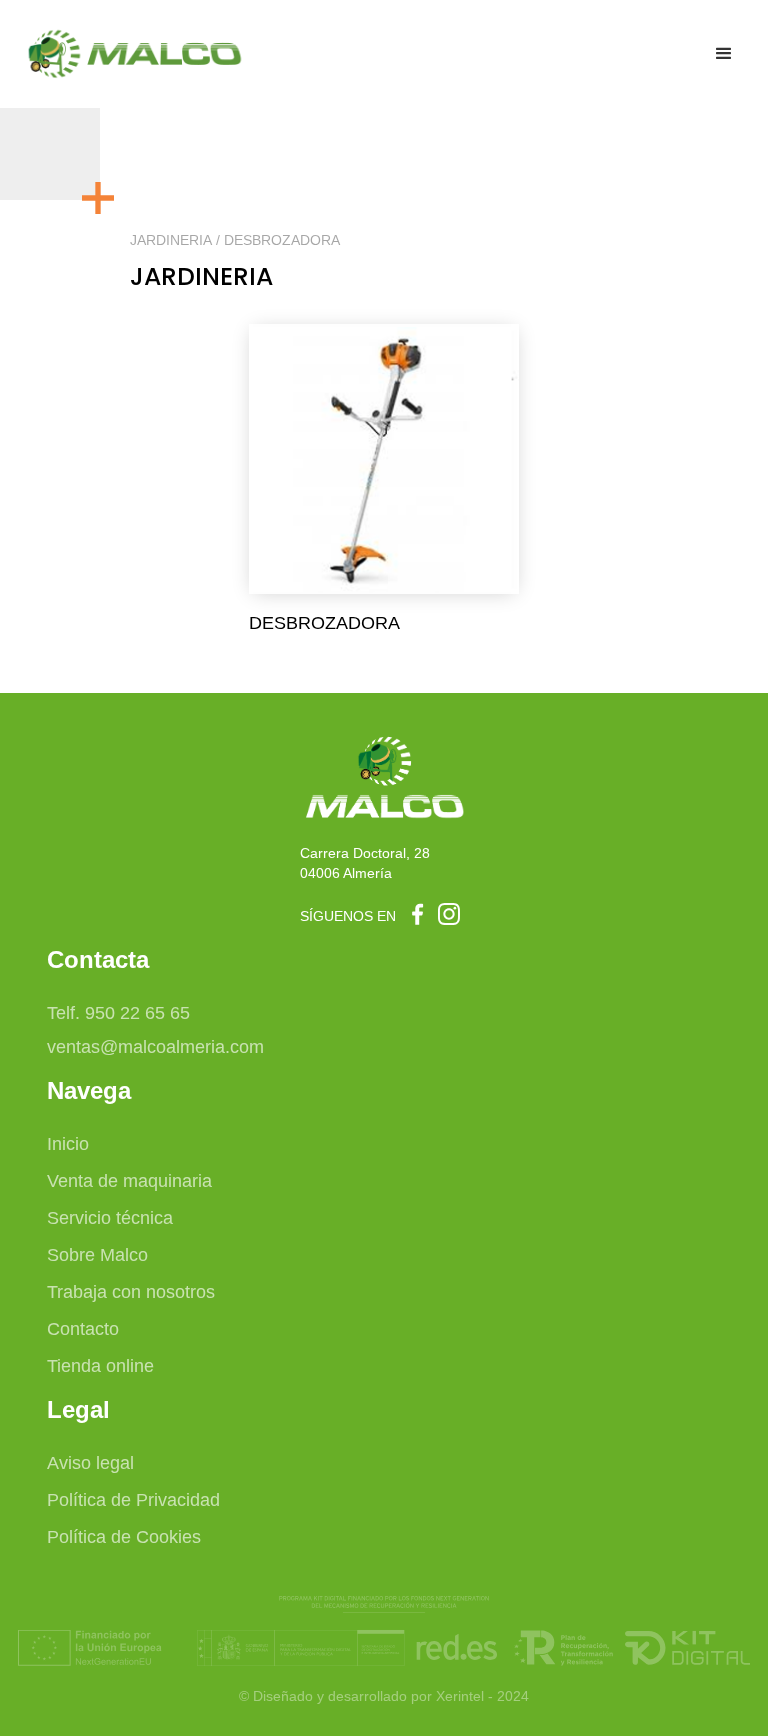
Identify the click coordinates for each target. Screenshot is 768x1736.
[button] (724, 54)
